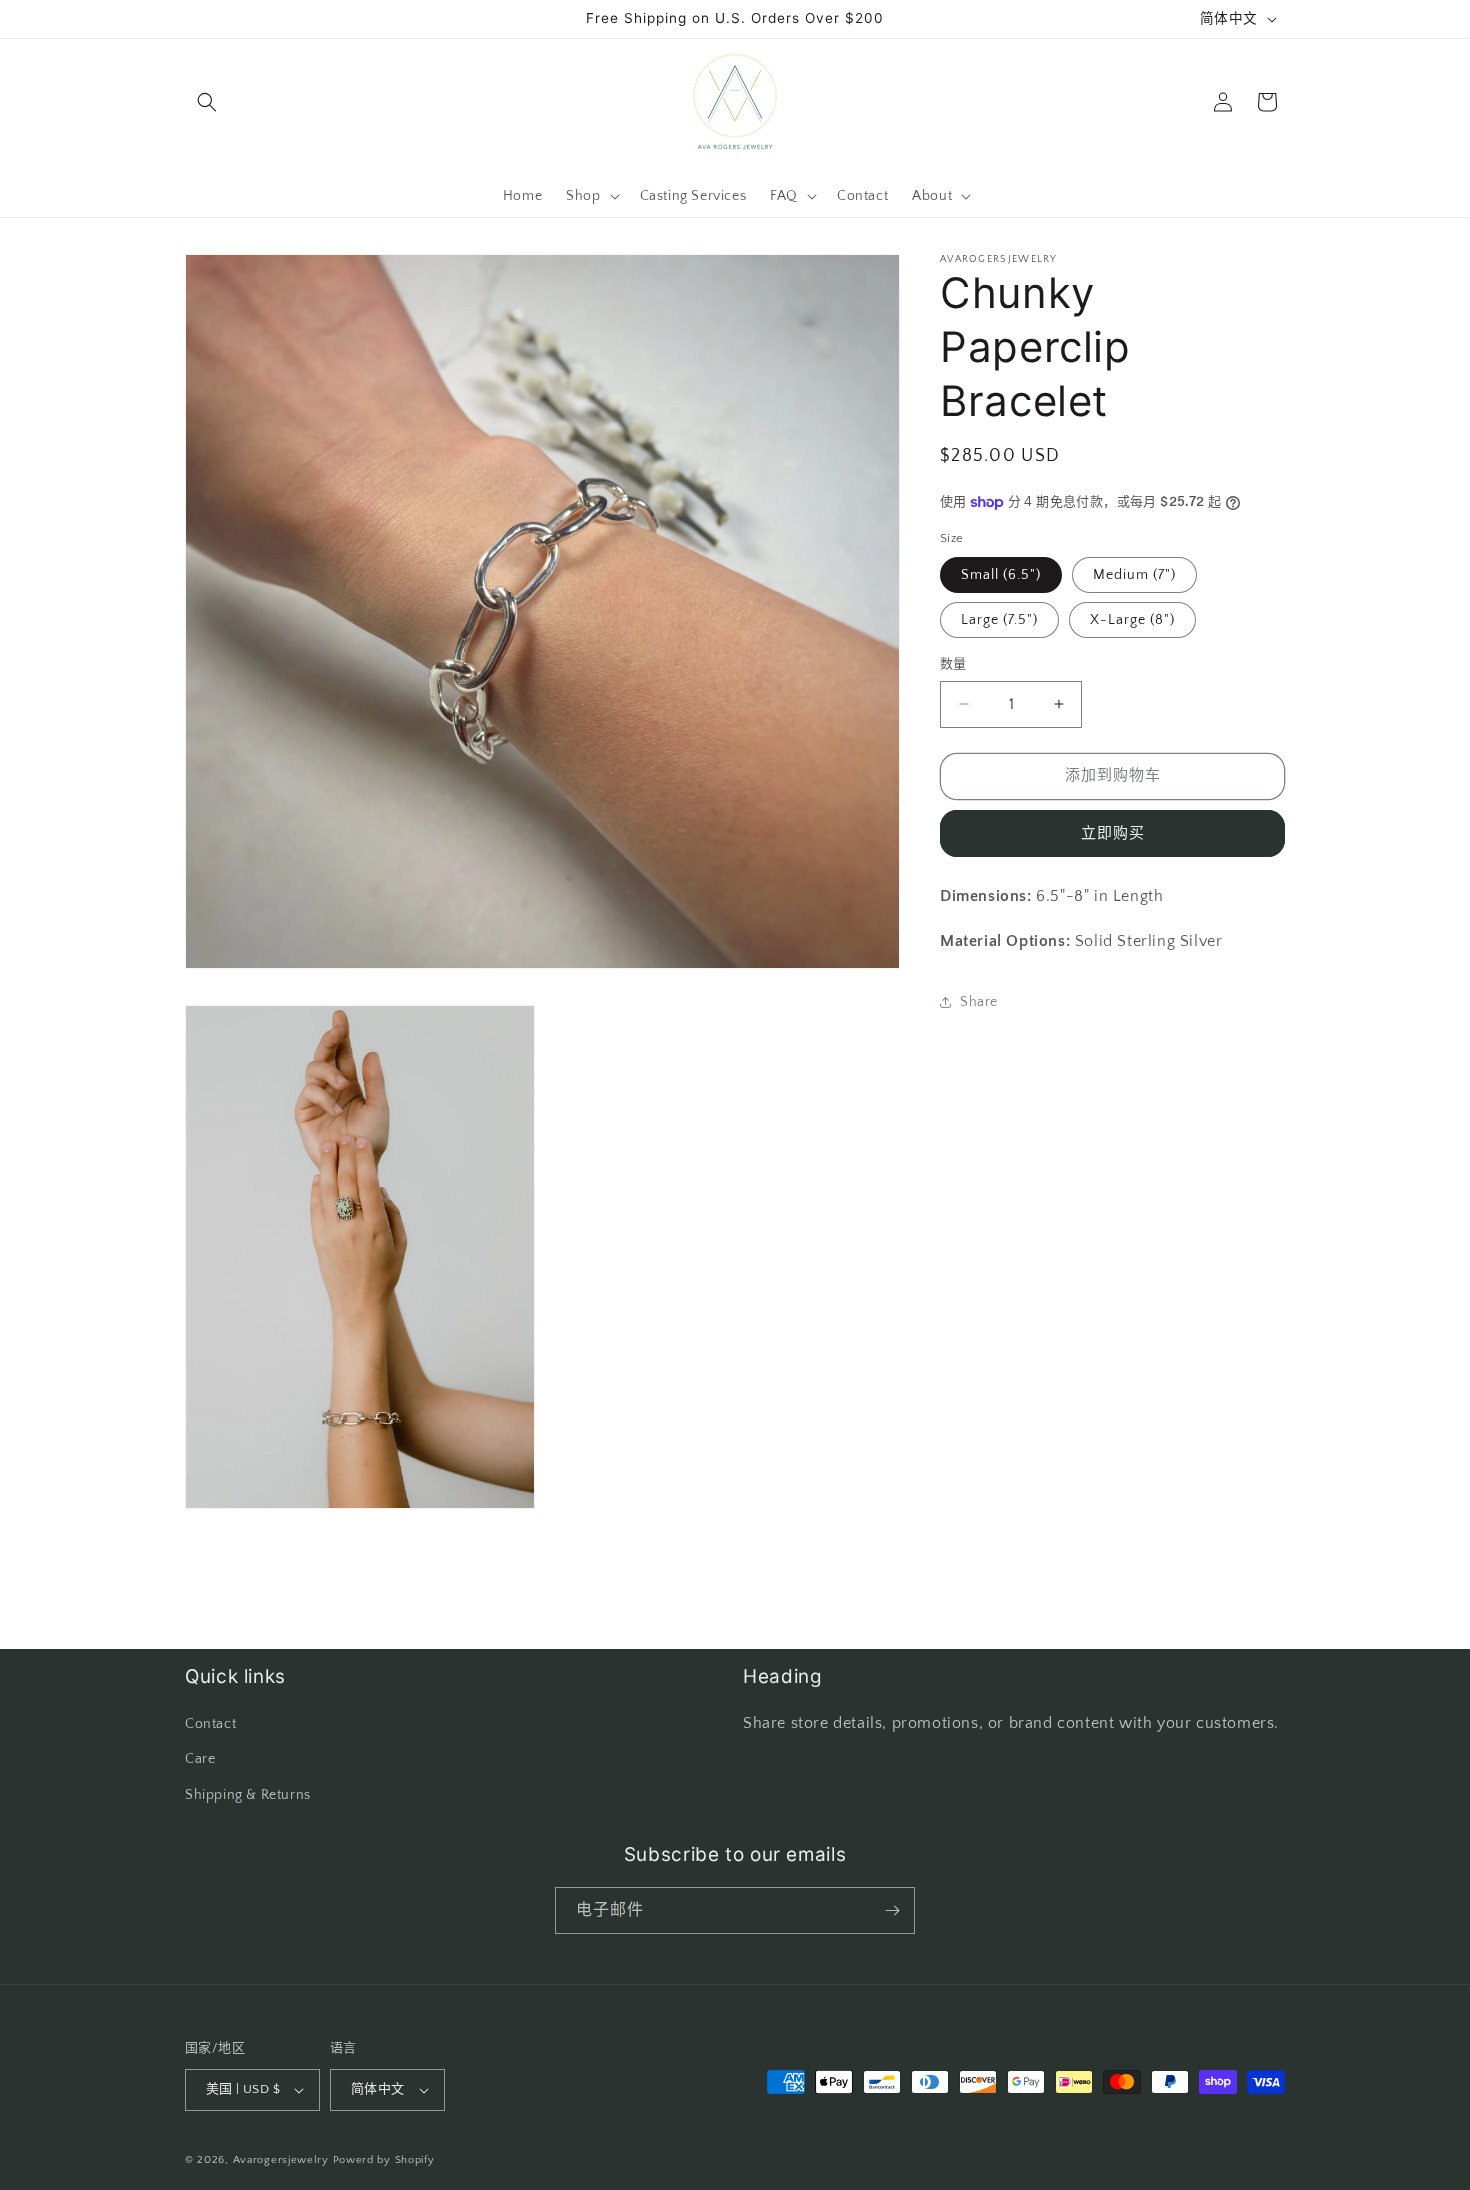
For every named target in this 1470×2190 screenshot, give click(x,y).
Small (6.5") (1001, 575)
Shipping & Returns (248, 1795)
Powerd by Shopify (384, 2160)
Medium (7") (1134, 575)
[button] (207, 102)
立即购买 (1113, 833)
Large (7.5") (999, 620)
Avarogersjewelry (281, 2160)
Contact (210, 1724)
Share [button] (979, 1002)
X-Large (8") (1132, 620)
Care (200, 1759)
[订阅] (892, 1910)
